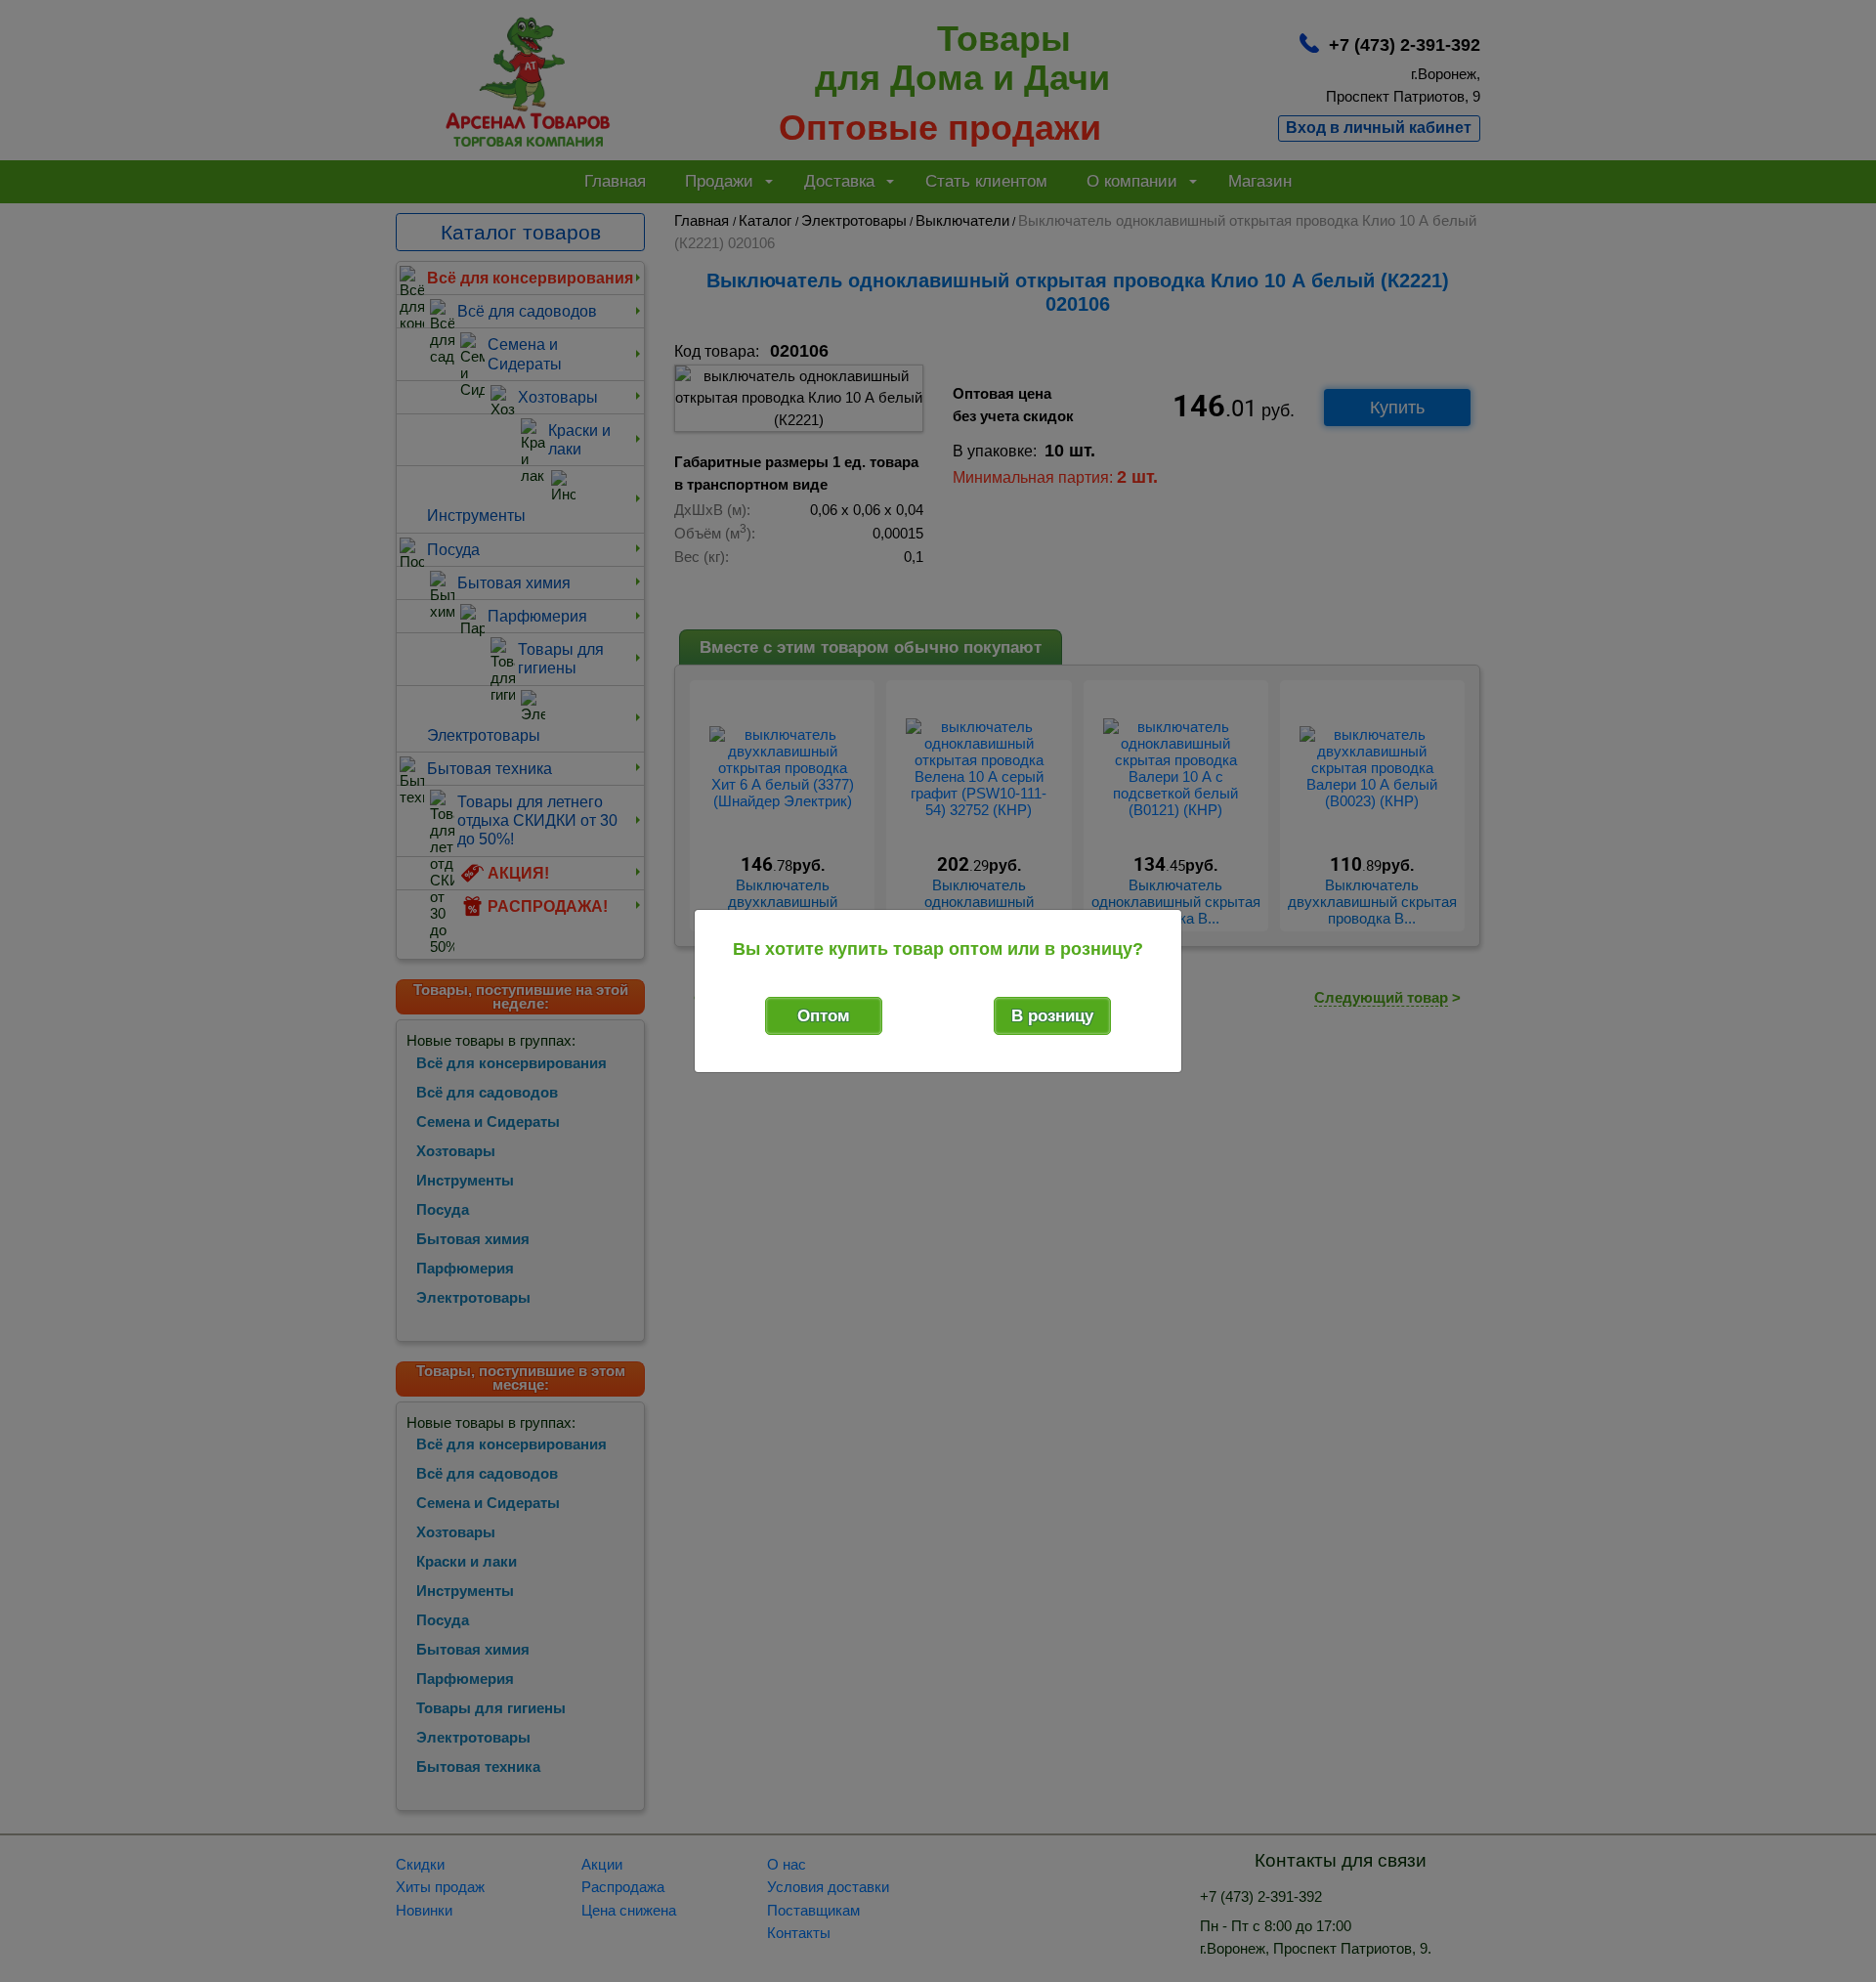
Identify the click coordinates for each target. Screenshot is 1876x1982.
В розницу (1052, 1016)
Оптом (824, 1016)
